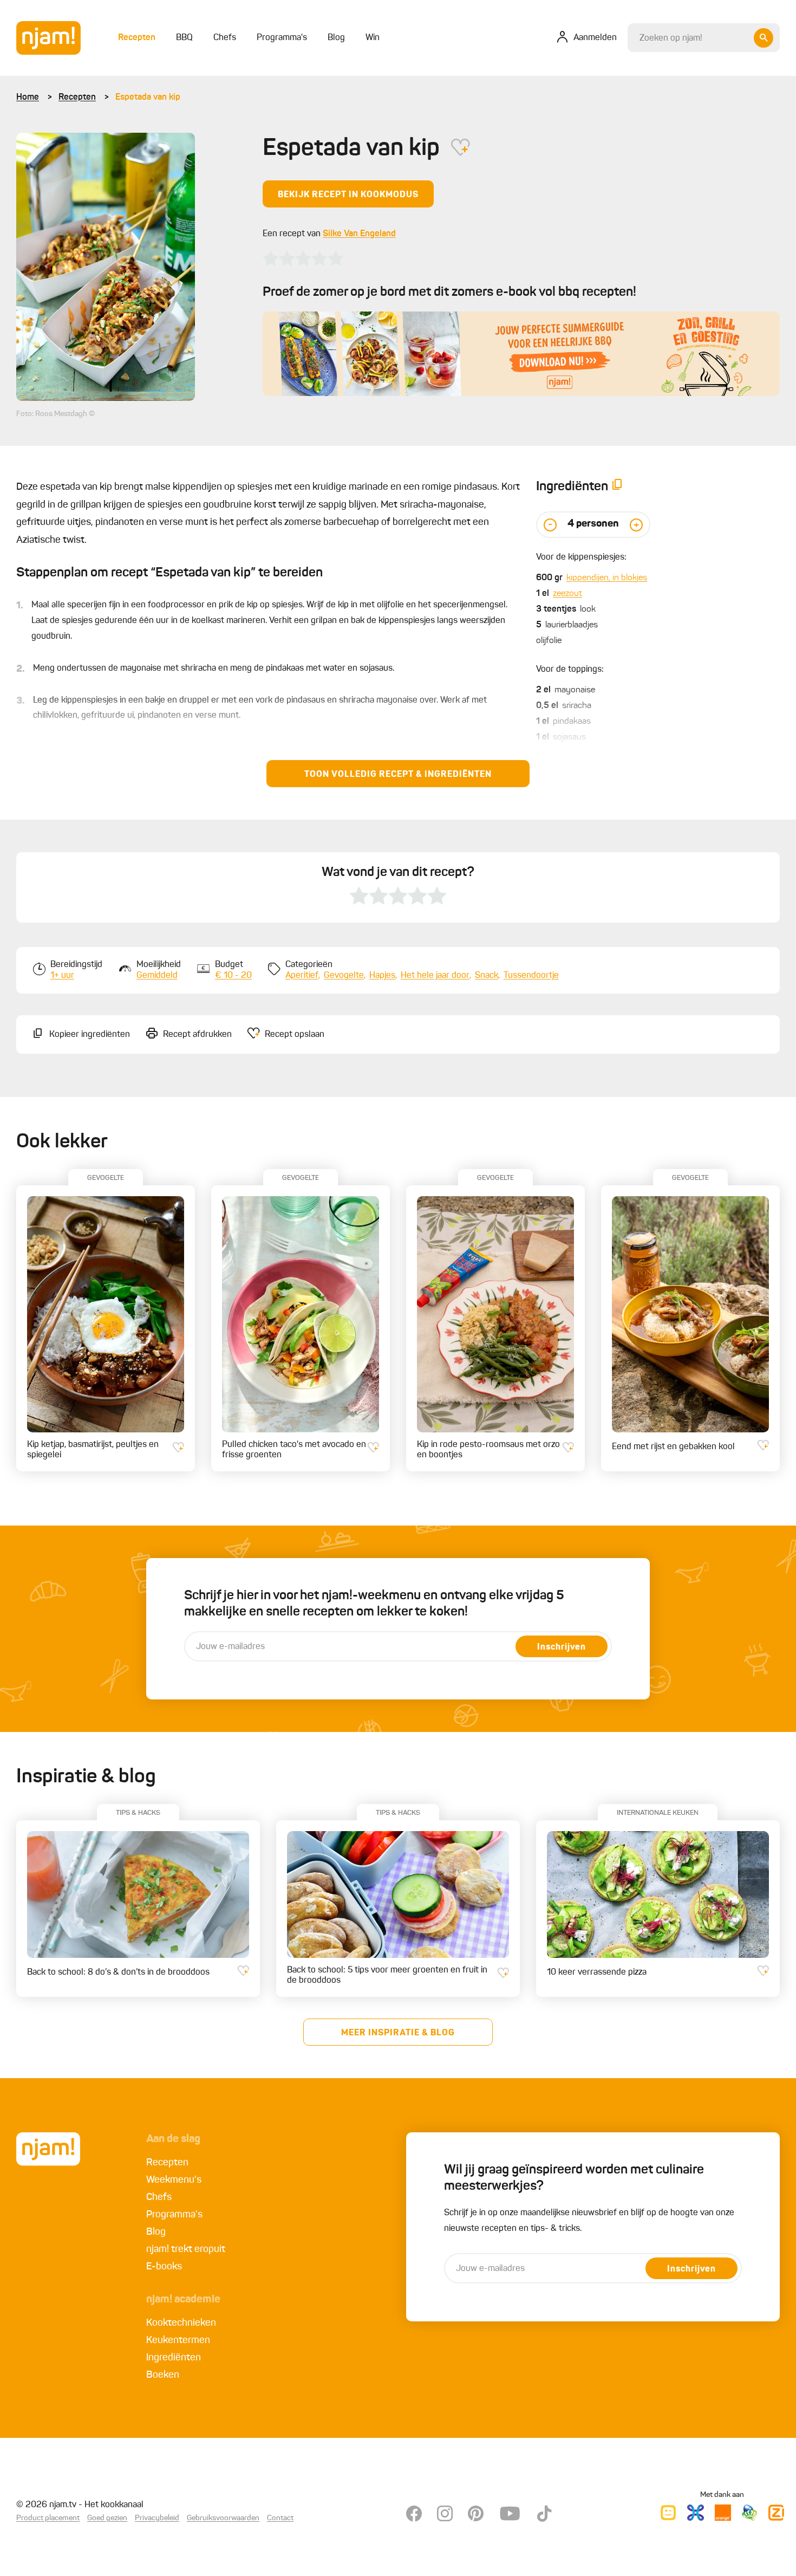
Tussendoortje (531, 976)
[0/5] (303, 258)
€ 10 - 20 (233, 976)
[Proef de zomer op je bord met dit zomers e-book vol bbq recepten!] (521, 354)
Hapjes (382, 976)
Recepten (77, 98)
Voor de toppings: (570, 670)
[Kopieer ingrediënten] (617, 487)
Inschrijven (562, 1647)
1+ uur (62, 976)
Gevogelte (344, 976)
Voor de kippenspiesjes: (581, 557)
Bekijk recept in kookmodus (348, 195)
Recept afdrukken (197, 1035)
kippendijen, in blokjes (607, 578)
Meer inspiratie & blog (398, 2033)
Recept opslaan (295, 1035)
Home (28, 98)
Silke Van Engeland (359, 234)
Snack (487, 976)
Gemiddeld (157, 976)
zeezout (567, 594)
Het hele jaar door (435, 976)
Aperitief (302, 976)
